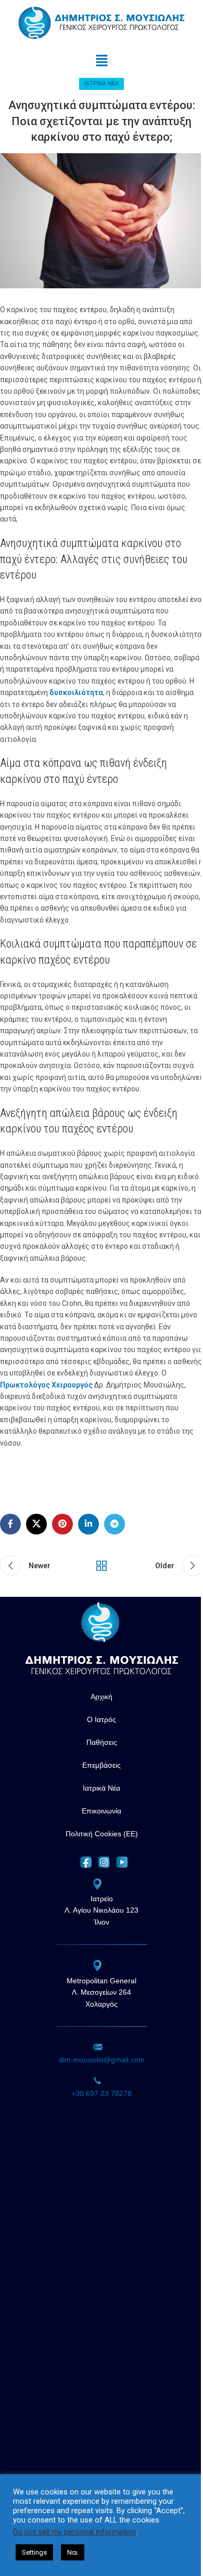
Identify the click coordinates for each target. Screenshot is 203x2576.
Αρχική (102, 1697)
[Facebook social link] (10, 1524)
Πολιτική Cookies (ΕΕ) (102, 1834)
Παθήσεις (102, 1742)
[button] (102, 61)
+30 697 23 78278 (102, 2093)
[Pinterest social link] (62, 1524)
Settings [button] (34, 2552)
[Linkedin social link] (88, 1524)
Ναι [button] (73, 2552)
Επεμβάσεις (102, 1765)
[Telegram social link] (115, 1524)
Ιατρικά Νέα (102, 83)
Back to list (102, 1566)
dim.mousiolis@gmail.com (102, 2060)
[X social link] (36, 1524)
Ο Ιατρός (102, 1719)
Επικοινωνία (102, 1811)
